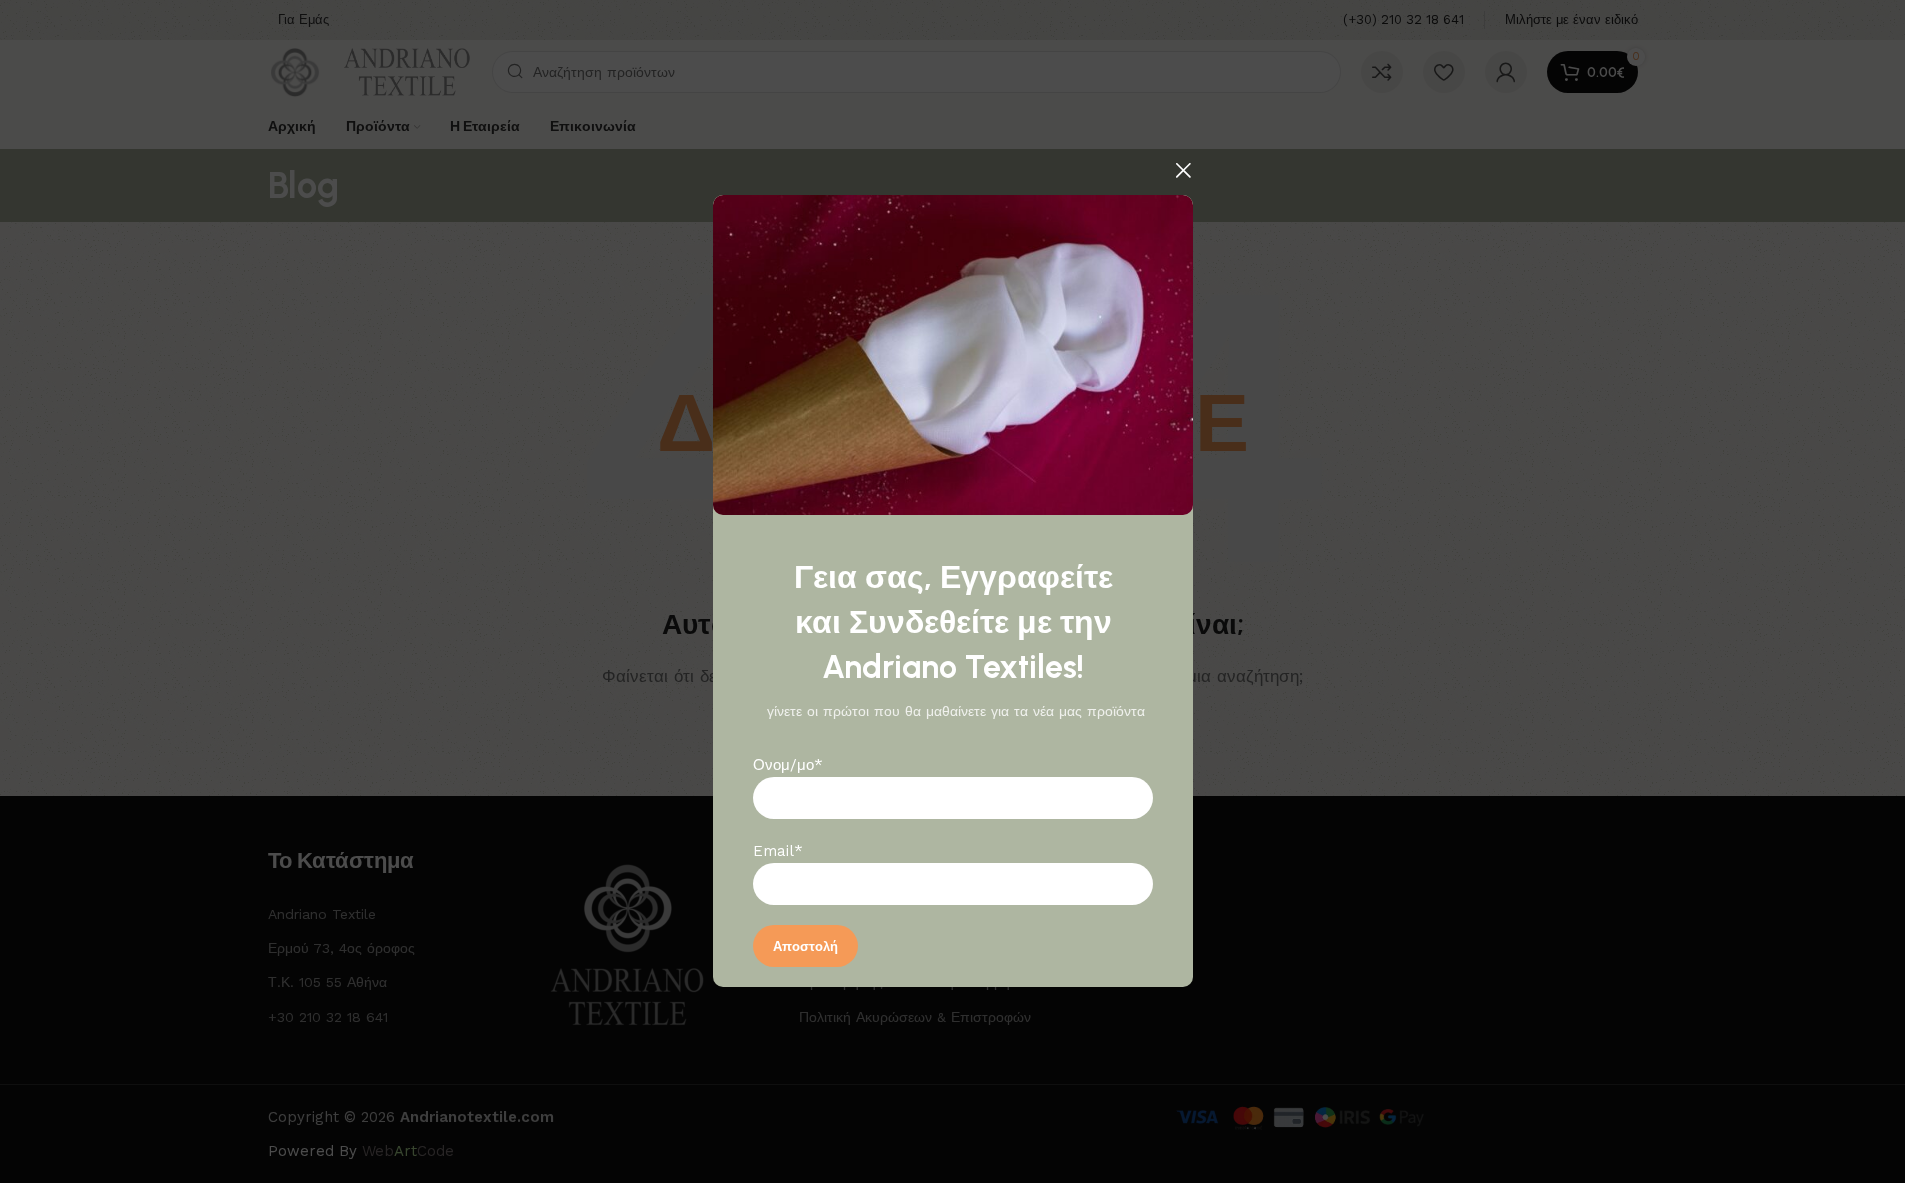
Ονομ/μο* (788, 766)
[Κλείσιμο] (1183, 170)
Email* (778, 852)
